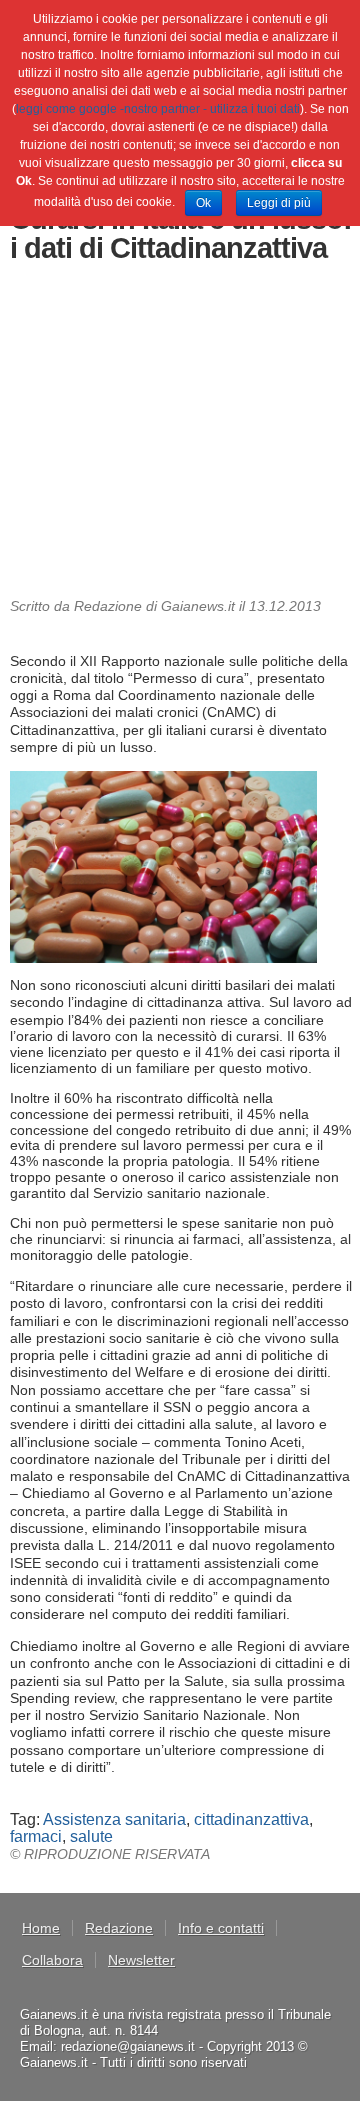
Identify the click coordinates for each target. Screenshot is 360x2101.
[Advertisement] (181, 435)
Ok (203, 203)
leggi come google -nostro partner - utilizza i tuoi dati (158, 109)
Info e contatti (221, 1928)
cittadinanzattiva (251, 1819)
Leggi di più (279, 203)
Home (41, 1928)
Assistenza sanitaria (114, 1819)
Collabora (52, 1960)
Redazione (119, 1928)
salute (91, 1836)
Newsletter (141, 1960)
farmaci (36, 1836)
